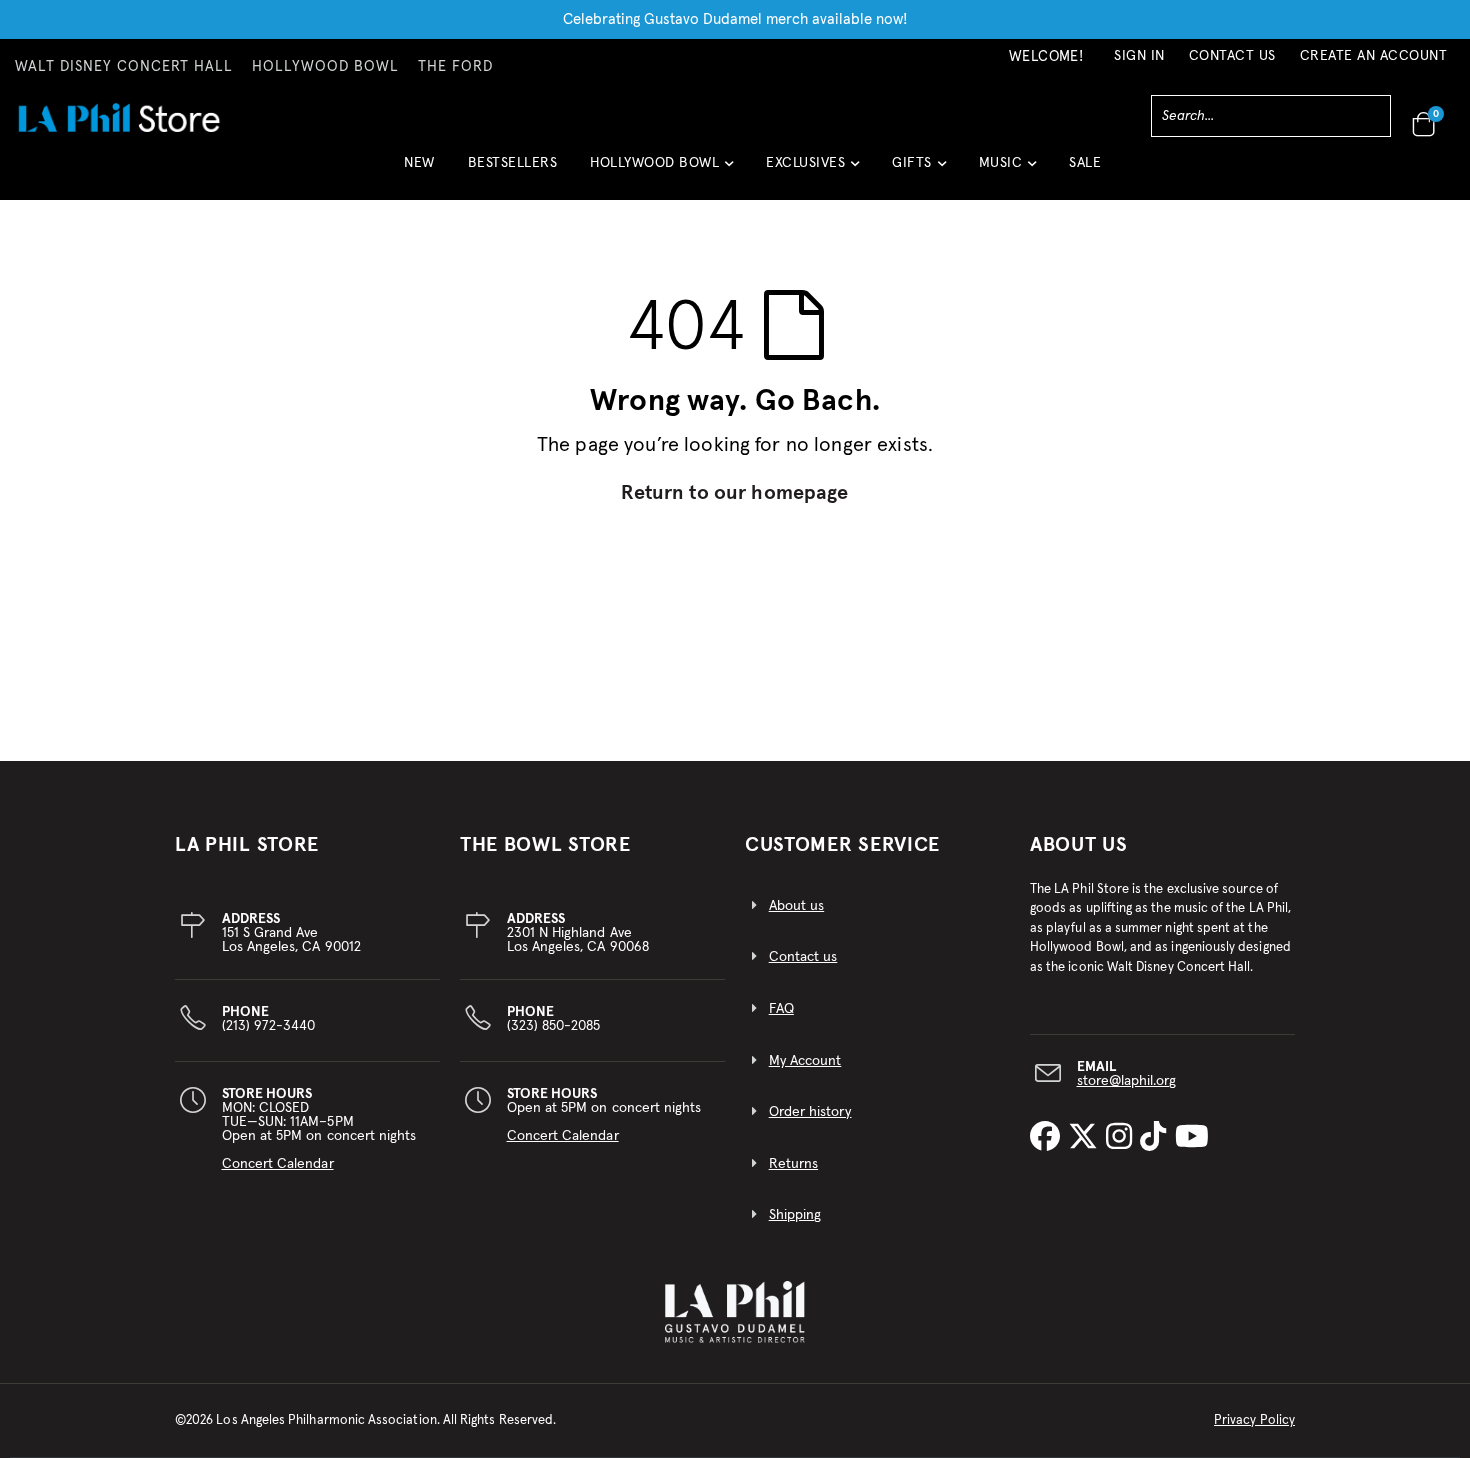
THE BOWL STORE (545, 845)
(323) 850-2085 (554, 1019)
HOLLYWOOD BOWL (325, 67)
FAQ (781, 1009)
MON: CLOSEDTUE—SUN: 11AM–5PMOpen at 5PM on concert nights (319, 1129)
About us (797, 906)
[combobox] (1271, 116)
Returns (793, 1164)
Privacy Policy (1254, 1420)
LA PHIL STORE (247, 845)
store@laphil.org (1127, 1081)
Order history (810, 1112)
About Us (1079, 845)
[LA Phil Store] (118, 117)
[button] (661, 170)
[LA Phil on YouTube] (1192, 1138)
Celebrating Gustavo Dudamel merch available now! (735, 19)
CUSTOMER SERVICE (842, 845)
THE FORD (455, 67)
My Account (805, 1061)
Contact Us (1232, 56)
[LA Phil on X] (1087, 1138)
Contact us (803, 957)
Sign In (1139, 56)
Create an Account (1374, 56)
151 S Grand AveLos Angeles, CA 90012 (291, 933)
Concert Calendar (278, 1164)
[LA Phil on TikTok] (1157, 1138)
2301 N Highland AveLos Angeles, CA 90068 (578, 933)
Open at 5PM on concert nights (604, 1115)
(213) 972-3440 (269, 1019)
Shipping (795, 1215)
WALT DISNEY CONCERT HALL (124, 67)
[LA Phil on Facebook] (1049, 1138)
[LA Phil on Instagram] (1123, 1138)
